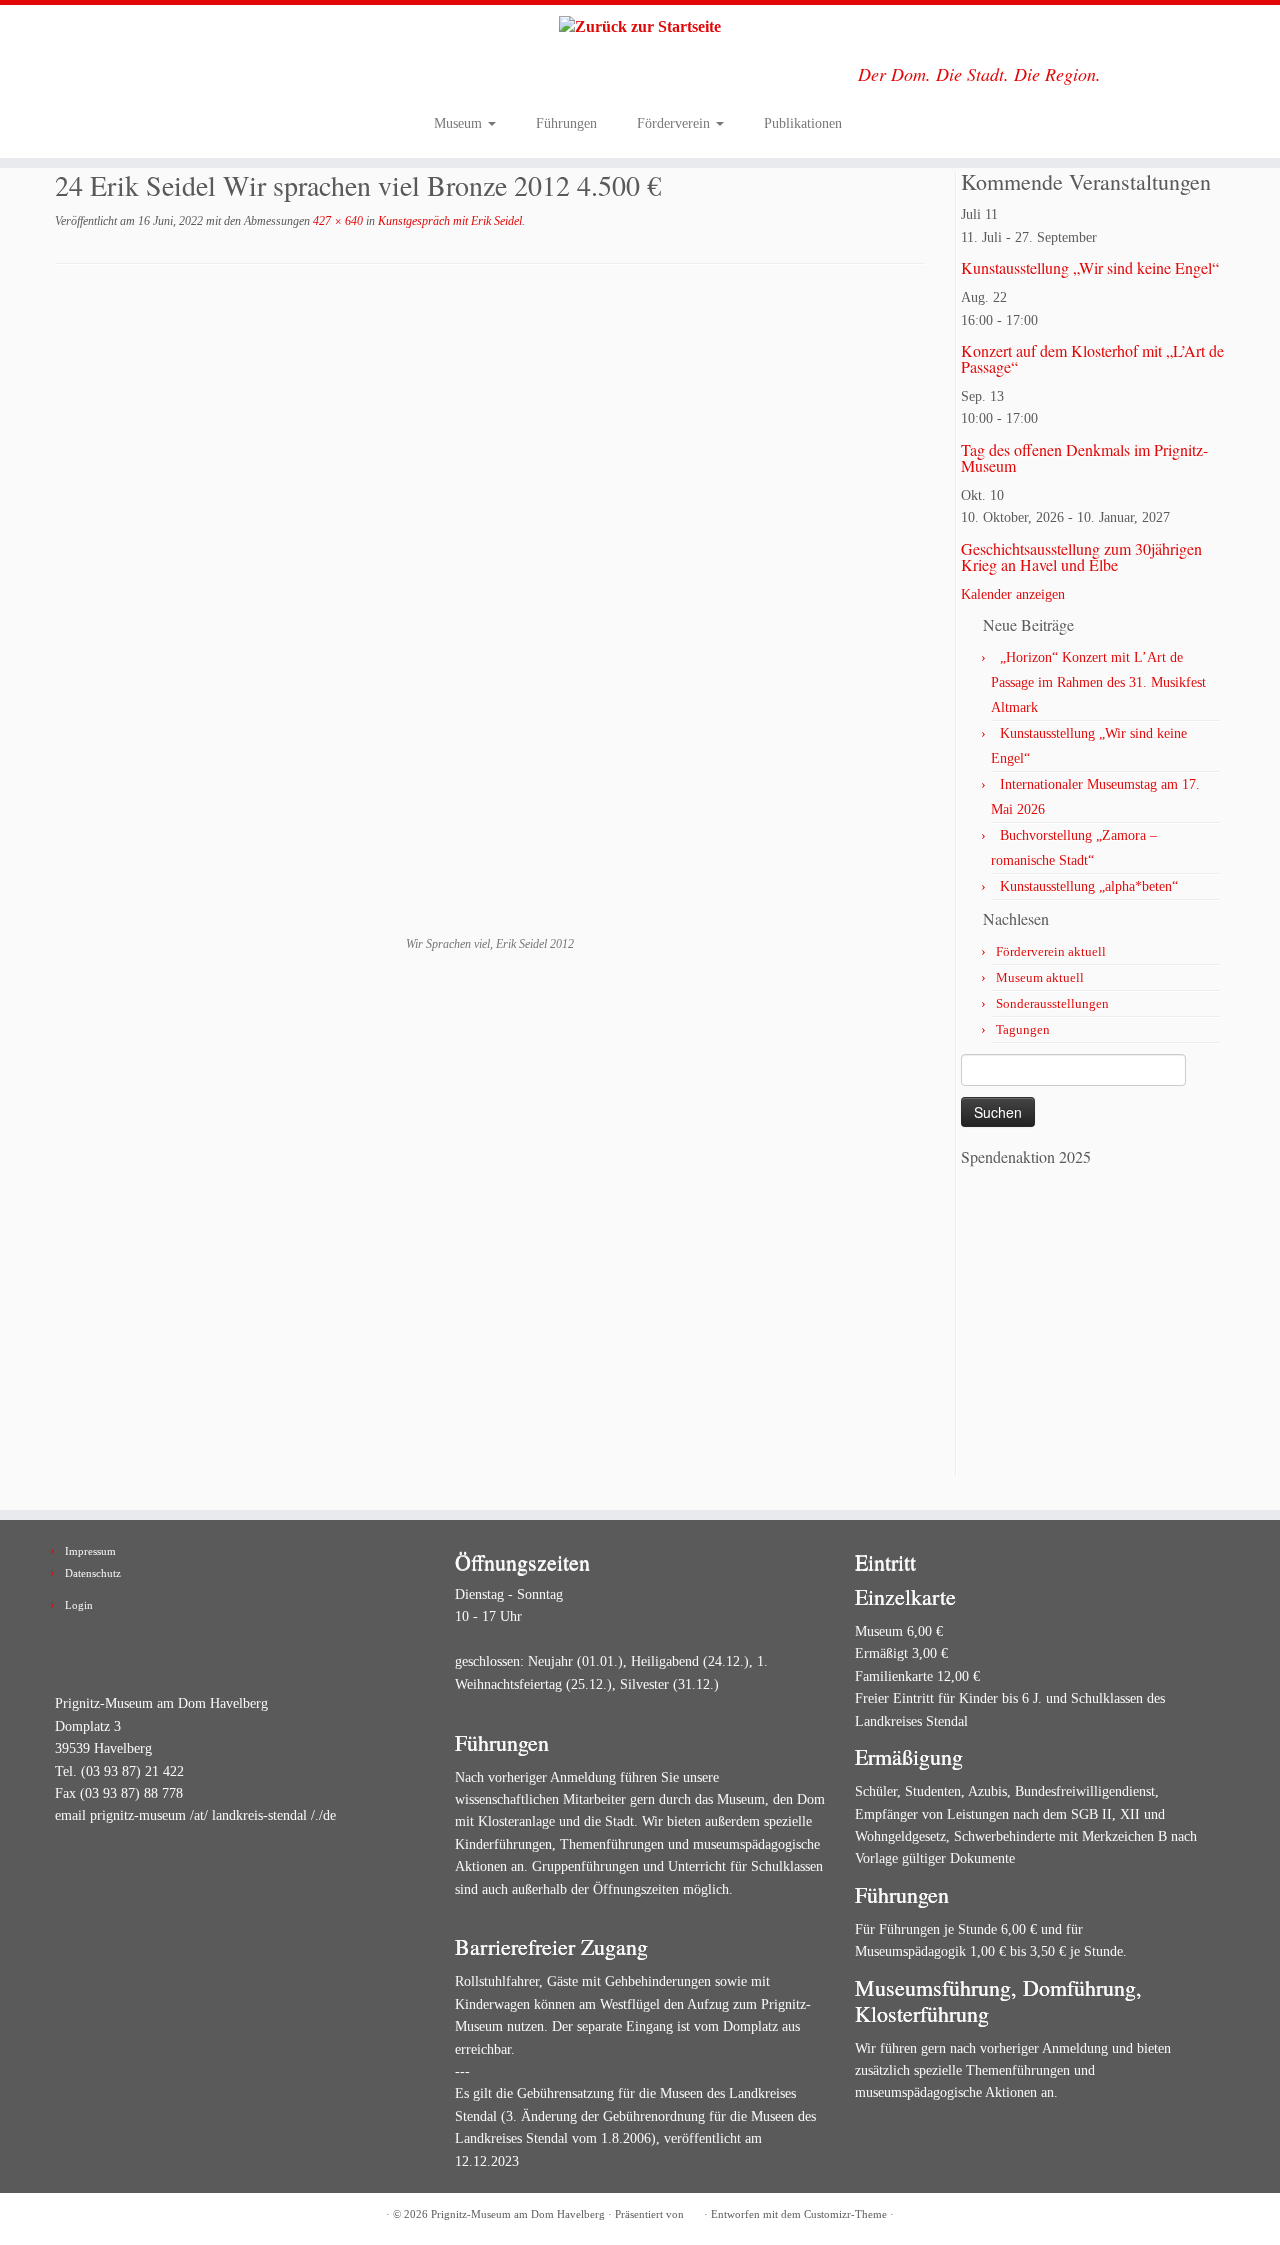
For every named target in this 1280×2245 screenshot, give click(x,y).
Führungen (566, 123)
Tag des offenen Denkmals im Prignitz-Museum (1084, 457)
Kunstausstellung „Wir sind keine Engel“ (1090, 267)
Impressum (90, 1551)
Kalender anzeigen (1013, 594)
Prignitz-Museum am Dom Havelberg (518, 2214)
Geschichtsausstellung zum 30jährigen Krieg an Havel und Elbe (1081, 556)
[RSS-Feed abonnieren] (67, 2215)
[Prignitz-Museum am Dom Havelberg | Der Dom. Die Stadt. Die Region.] (640, 27)
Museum (460, 123)
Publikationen (803, 123)
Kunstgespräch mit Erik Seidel (448, 221)
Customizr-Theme (845, 2214)
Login (79, 1605)
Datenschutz (93, 1573)
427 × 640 (336, 221)
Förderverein (675, 123)
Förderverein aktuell (1051, 951)
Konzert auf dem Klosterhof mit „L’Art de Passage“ (1092, 358)
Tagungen (1023, 1029)
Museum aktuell (1040, 977)
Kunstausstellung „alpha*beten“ (1089, 886)
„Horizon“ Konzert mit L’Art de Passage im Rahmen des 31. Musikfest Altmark (1098, 682)
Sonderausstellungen (1052, 1003)
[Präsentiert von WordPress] (694, 2211)
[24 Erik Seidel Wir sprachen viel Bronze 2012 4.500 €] (490, 613)
